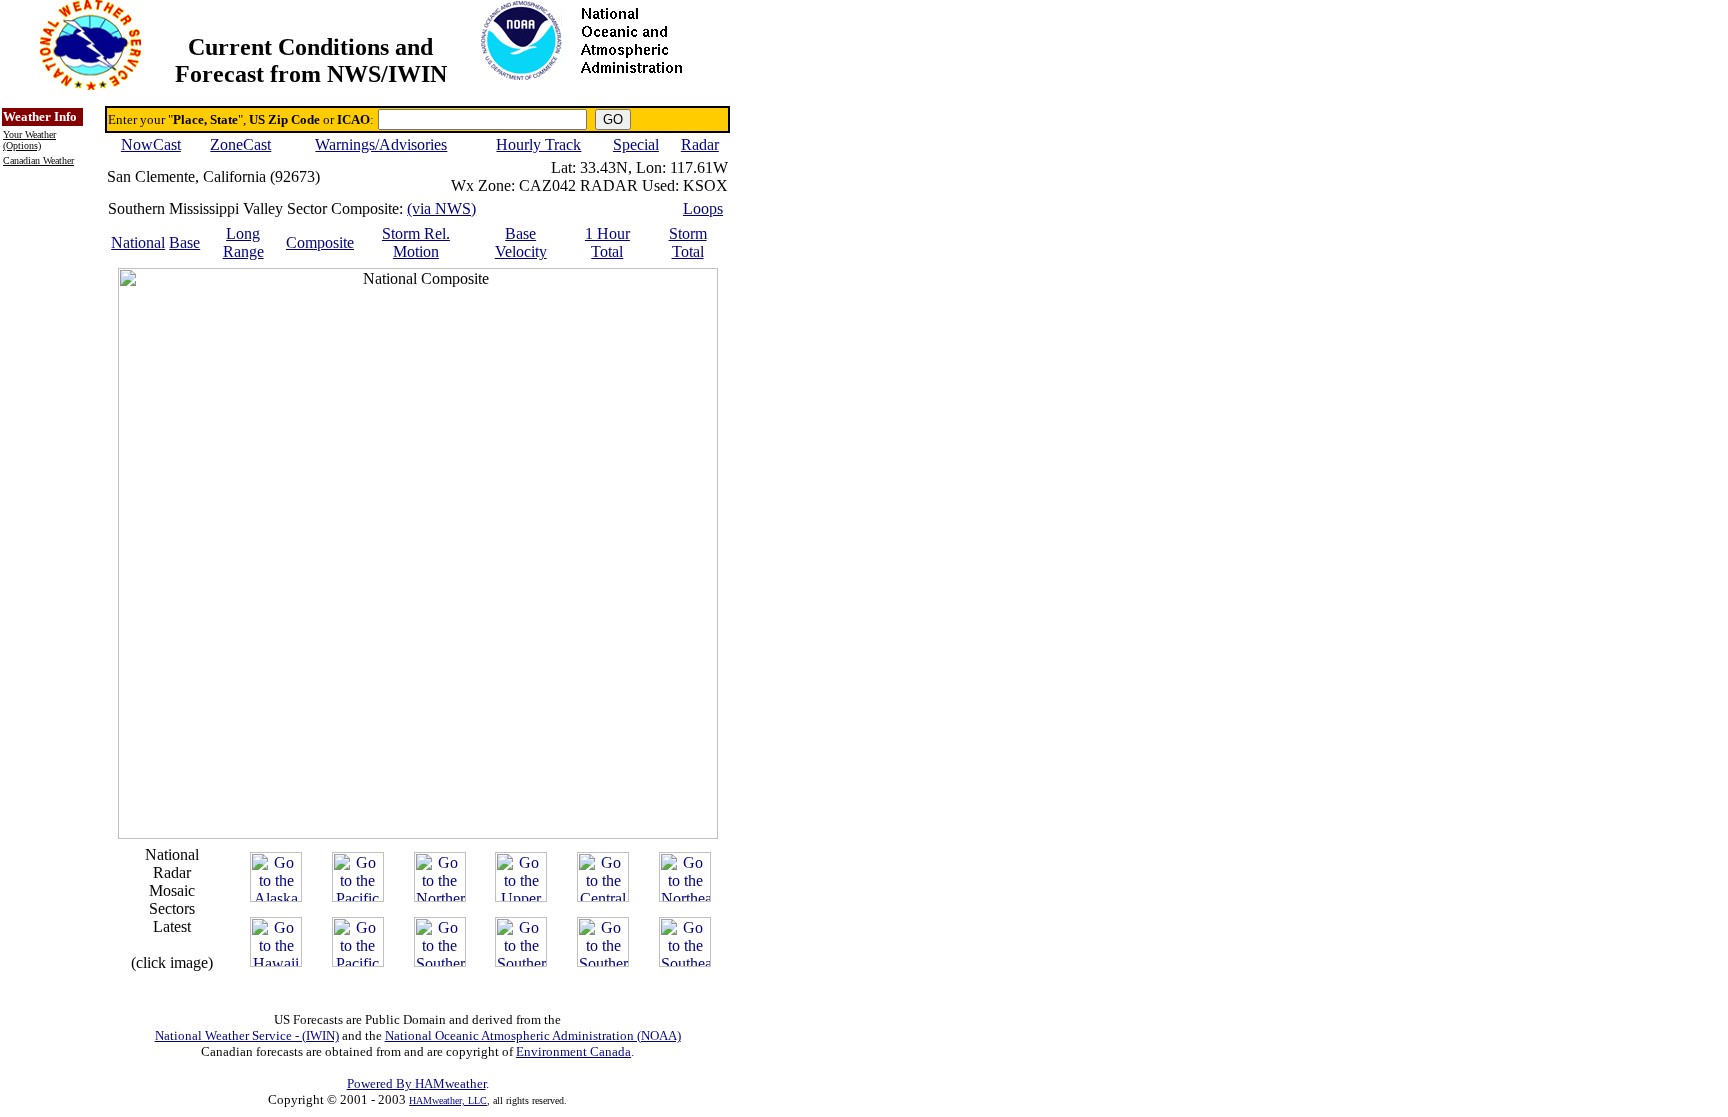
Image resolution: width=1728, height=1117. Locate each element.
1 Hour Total (607, 242)
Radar (700, 144)
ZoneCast (240, 144)
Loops (703, 208)
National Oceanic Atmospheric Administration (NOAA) (533, 1035)
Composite (320, 242)
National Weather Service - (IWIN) (247, 1035)
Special (636, 144)
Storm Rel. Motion (416, 242)
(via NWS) (441, 208)
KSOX (705, 185)
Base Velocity (521, 242)
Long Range (243, 242)
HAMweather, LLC (448, 1100)
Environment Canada (573, 1051)
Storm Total (688, 242)
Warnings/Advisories (381, 144)
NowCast (151, 144)
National (138, 242)
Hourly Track (538, 144)
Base (184, 242)
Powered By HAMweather (416, 1083)
